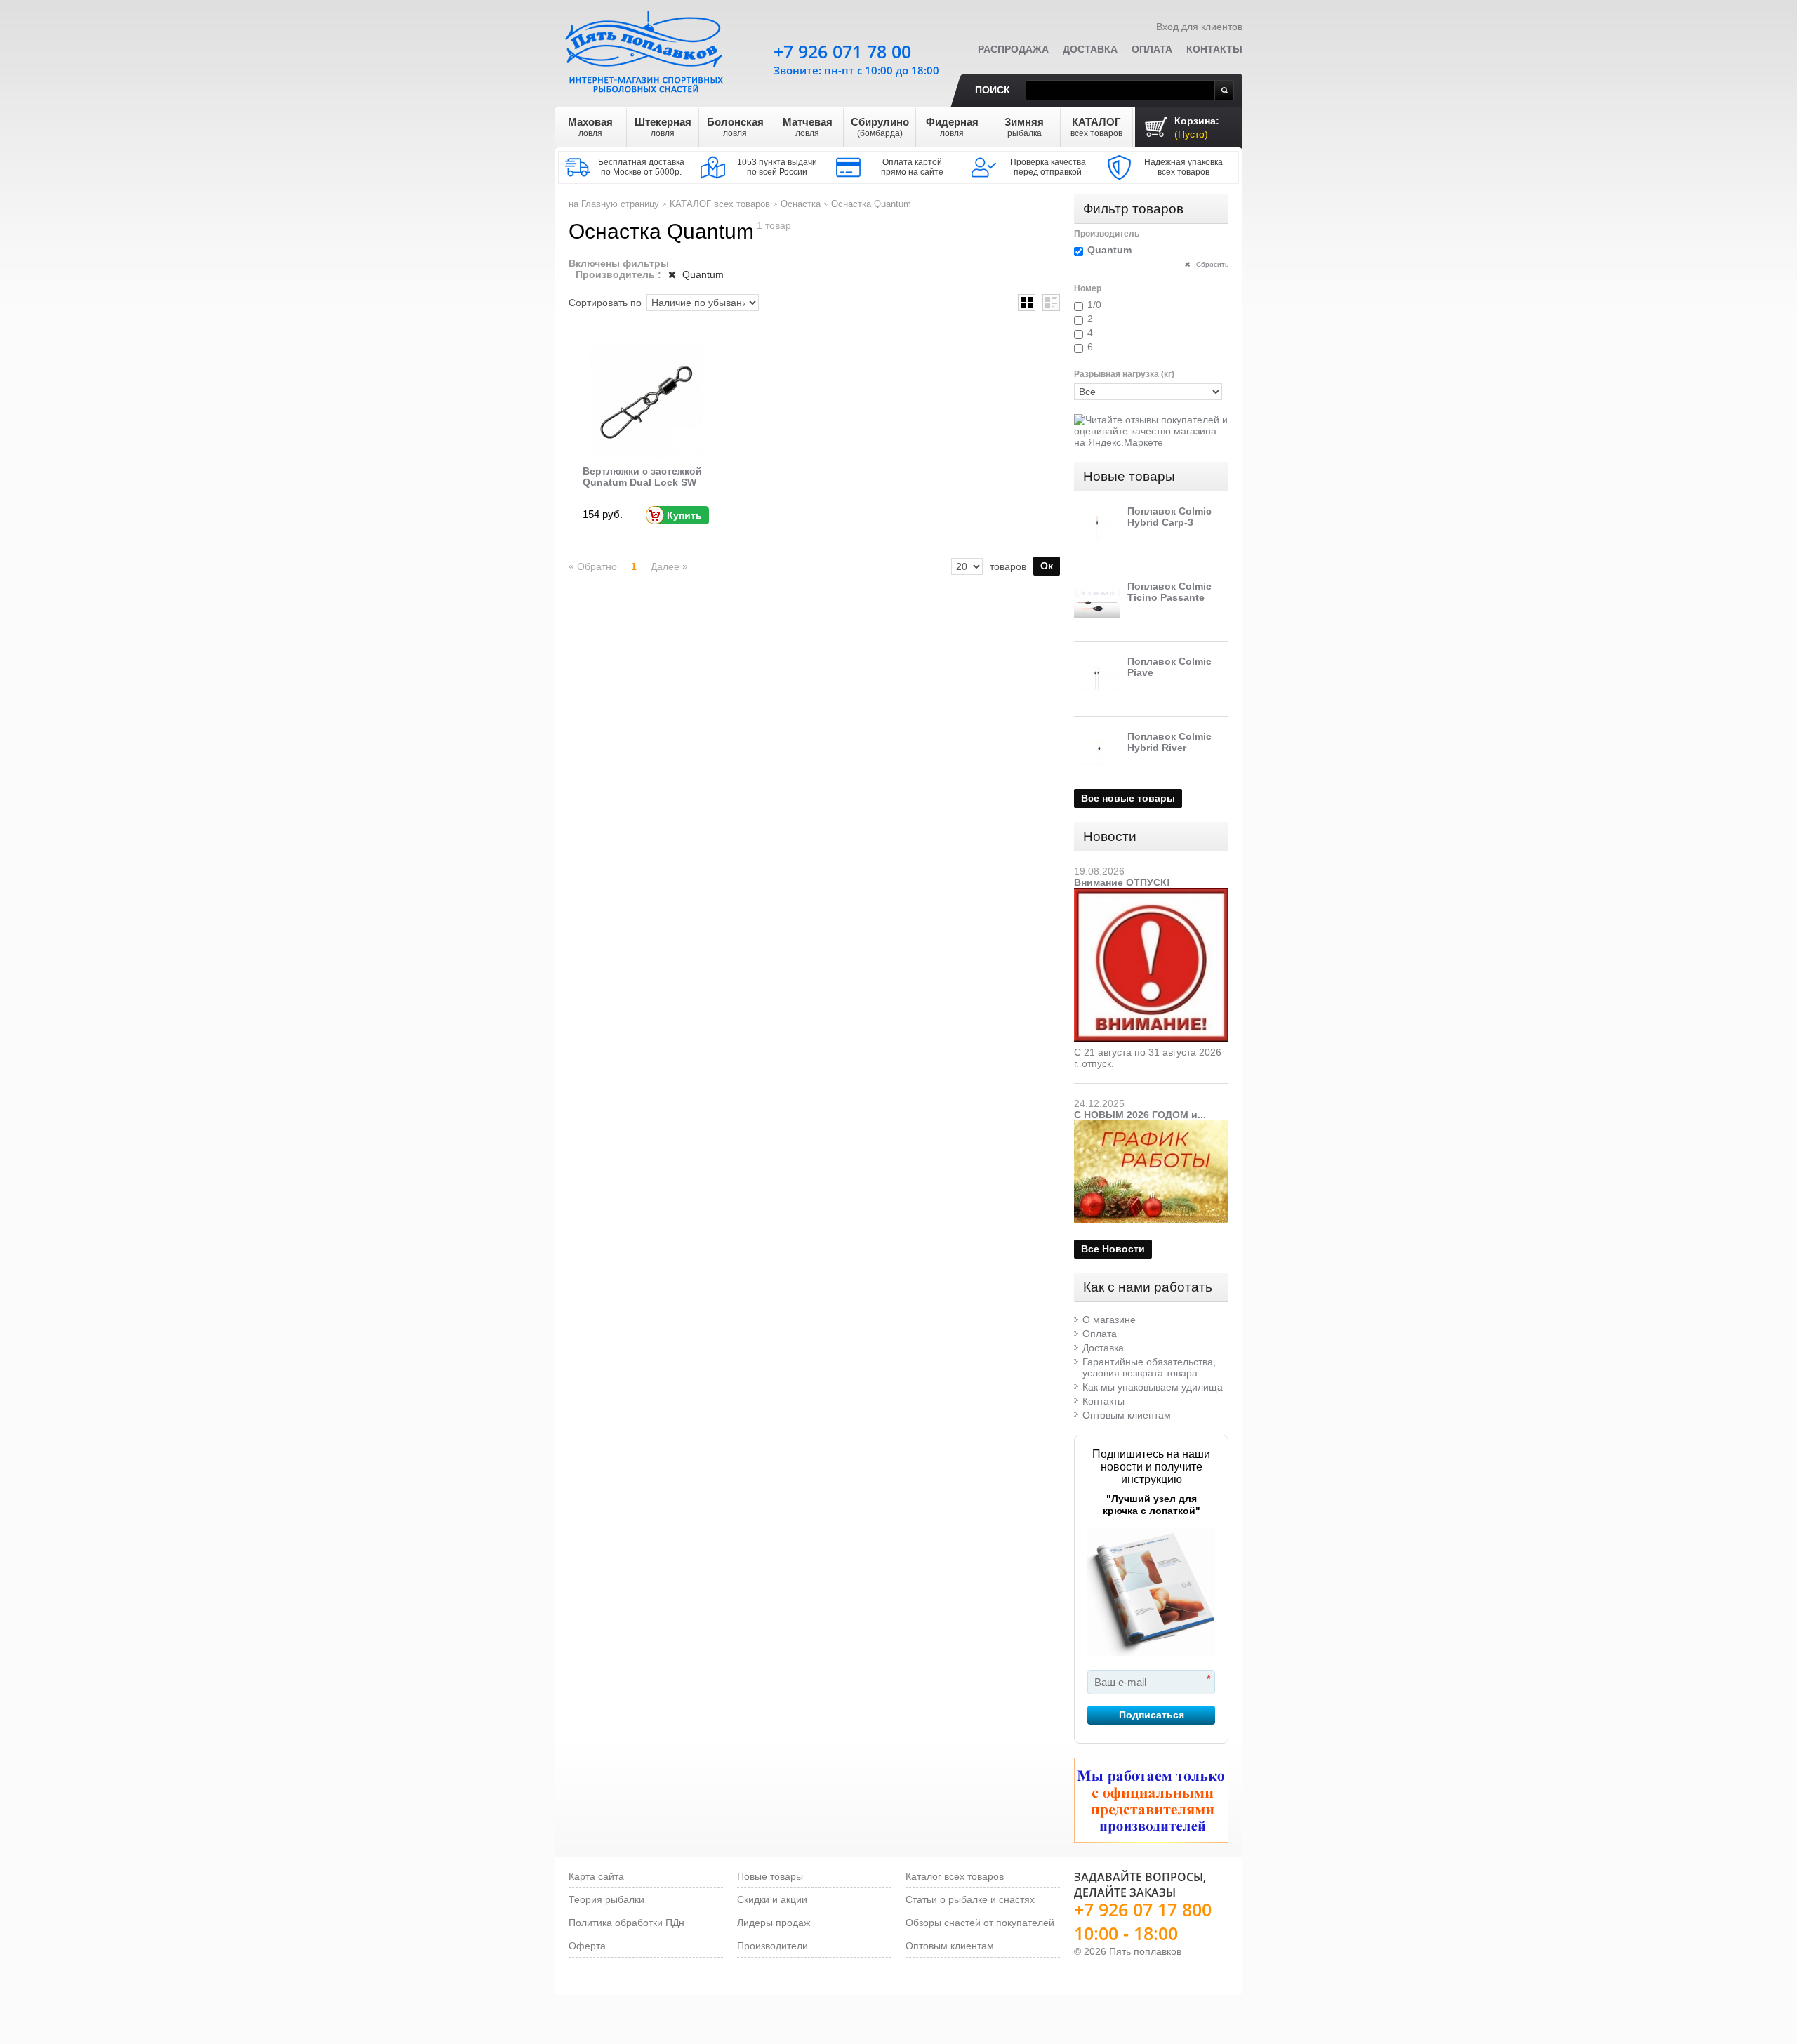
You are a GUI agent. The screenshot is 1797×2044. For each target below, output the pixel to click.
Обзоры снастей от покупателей (980, 1923)
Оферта (587, 1946)
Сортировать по (605, 303)
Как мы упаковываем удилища (1153, 1387)
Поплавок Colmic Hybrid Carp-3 (1169, 517)
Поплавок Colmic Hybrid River (1169, 742)
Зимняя (1024, 127)
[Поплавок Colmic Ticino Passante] (1097, 604)
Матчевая (808, 127)
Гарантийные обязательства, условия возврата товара (1149, 1367)
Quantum (702, 274)
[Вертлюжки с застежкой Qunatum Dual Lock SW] (646, 402)
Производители (772, 1946)
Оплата (1152, 49)
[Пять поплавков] (646, 48)
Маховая (590, 127)
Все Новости (1113, 1249)
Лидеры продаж (774, 1923)
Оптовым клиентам (1127, 1415)
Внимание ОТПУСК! (1122, 882)
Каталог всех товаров (955, 1876)
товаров (1008, 566)
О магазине (1109, 1320)
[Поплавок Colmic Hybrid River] (1097, 754)
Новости (1110, 836)
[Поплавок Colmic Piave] (1097, 679)
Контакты (1214, 49)
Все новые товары (1128, 798)
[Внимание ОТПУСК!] (1151, 894)
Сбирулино (880, 127)
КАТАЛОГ (1096, 127)
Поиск (993, 90)
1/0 (1094, 305)
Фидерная (952, 127)
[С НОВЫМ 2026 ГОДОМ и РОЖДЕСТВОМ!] (1151, 1126)
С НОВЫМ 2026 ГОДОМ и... (1140, 1115)
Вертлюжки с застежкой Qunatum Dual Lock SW (642, 477)
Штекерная (663, 127)
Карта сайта (596, 1876)
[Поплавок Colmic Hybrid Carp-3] (1097, 529)
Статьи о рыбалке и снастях (970, 1899)
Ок (1047, 566)
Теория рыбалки (606, 1899)
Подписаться (1152, 1715)
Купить (684, 515)
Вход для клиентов (1199, 27)
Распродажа (1013, 49)
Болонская (735, 127)
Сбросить (1211, 264)
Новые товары (1129, 476)
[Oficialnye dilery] (1151, 1800)
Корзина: (1197, 127)
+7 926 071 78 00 (842, 51)
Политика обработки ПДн (626, 1923)
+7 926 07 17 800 (1143, 1909)
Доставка (1090, 49)
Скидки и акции (772, 1899)
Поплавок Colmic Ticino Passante (1169, 592)
